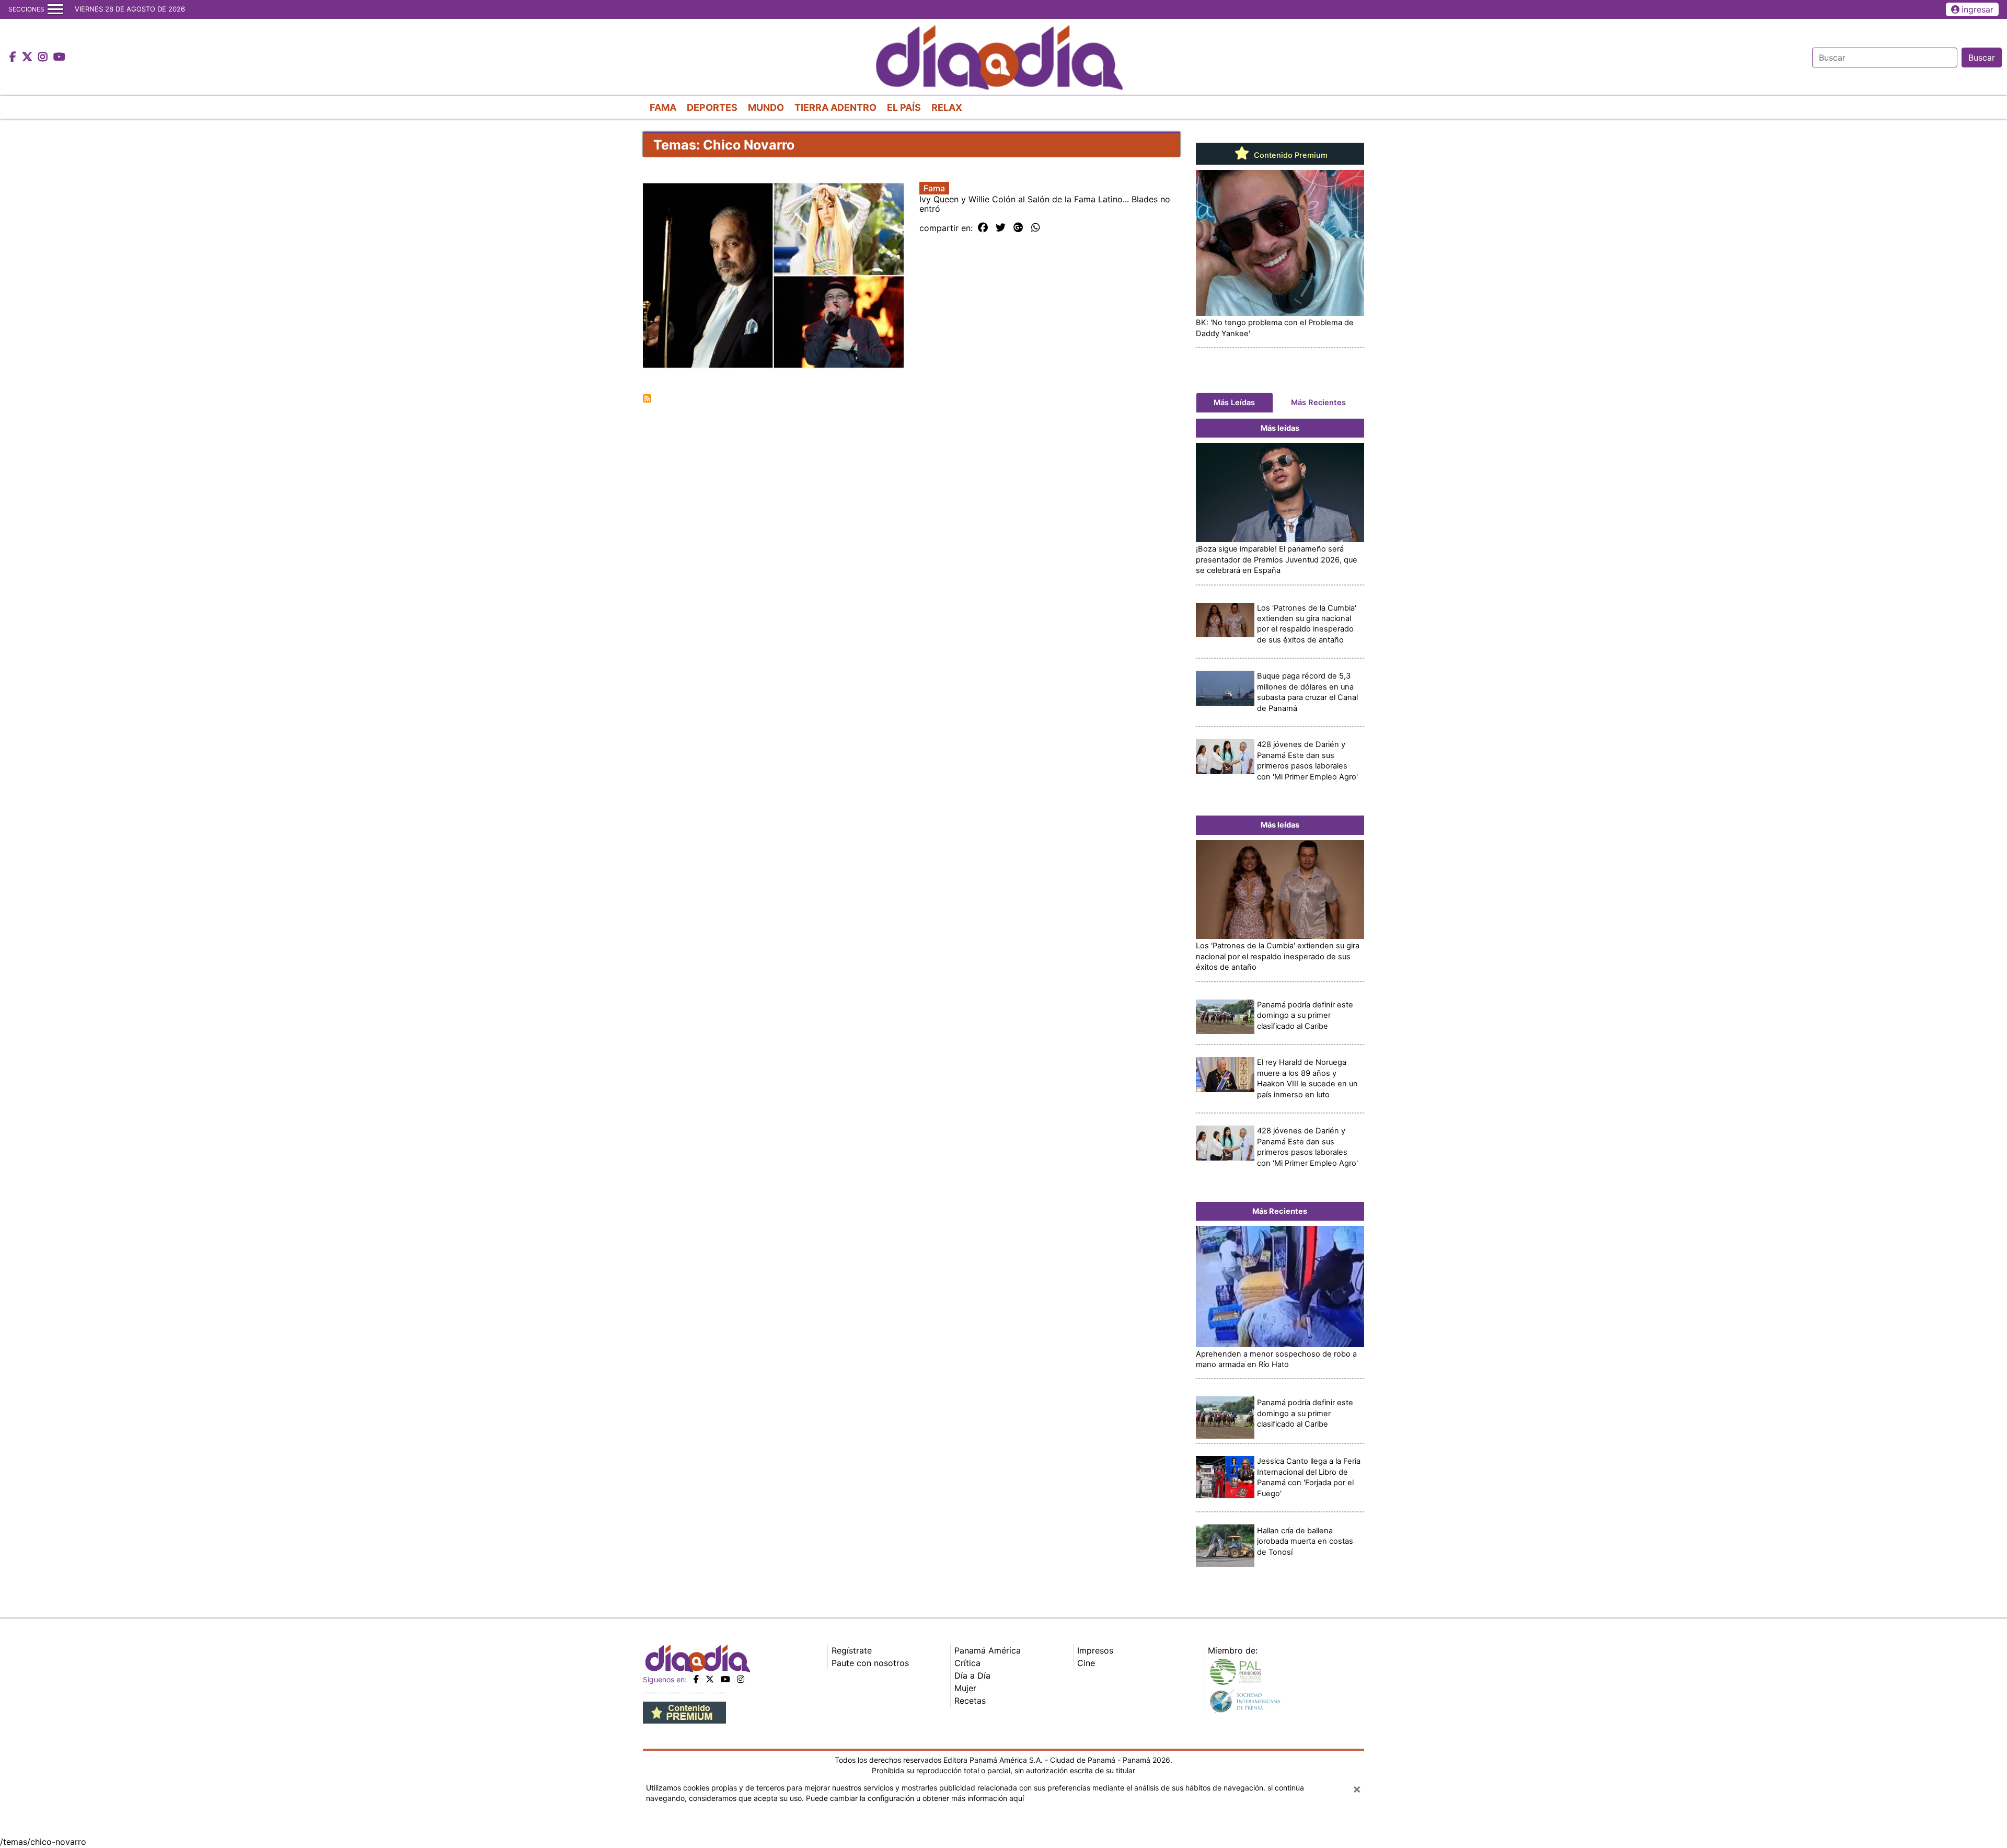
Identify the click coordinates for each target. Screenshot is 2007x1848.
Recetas (970, 1701)
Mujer (965, 1688)
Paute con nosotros (870, 1663)
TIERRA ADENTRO (835, 107)
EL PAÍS (904, 107)
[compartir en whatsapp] (1036, 228)
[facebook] (696, 1679)
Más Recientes (1318, 403)
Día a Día (972, 1675)
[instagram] (741, 1679)
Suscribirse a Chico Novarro (647, 398)
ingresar (1977, 9)
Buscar (1982, 58)
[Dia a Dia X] (28, 58)
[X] (710, 1679)
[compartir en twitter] (1001, 228)
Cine (1086, 1663)
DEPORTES (712, 107)
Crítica (967, 1663)
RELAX (947, 107)
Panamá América (988, 1650)
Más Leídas (1234, 403)
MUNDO (766, 107)
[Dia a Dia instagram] (44, 58)
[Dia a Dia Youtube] (59, 58)
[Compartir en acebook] (983, 228)
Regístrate (852, 1650)
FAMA (663, 107)
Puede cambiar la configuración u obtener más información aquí (915, 1798)
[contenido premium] (684, 1712)
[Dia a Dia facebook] (14, 58)
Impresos (1095, 1650)
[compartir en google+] (1018, 228)
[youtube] (725, 1679)
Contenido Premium (1290, 155)
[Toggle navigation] (55, 9)
